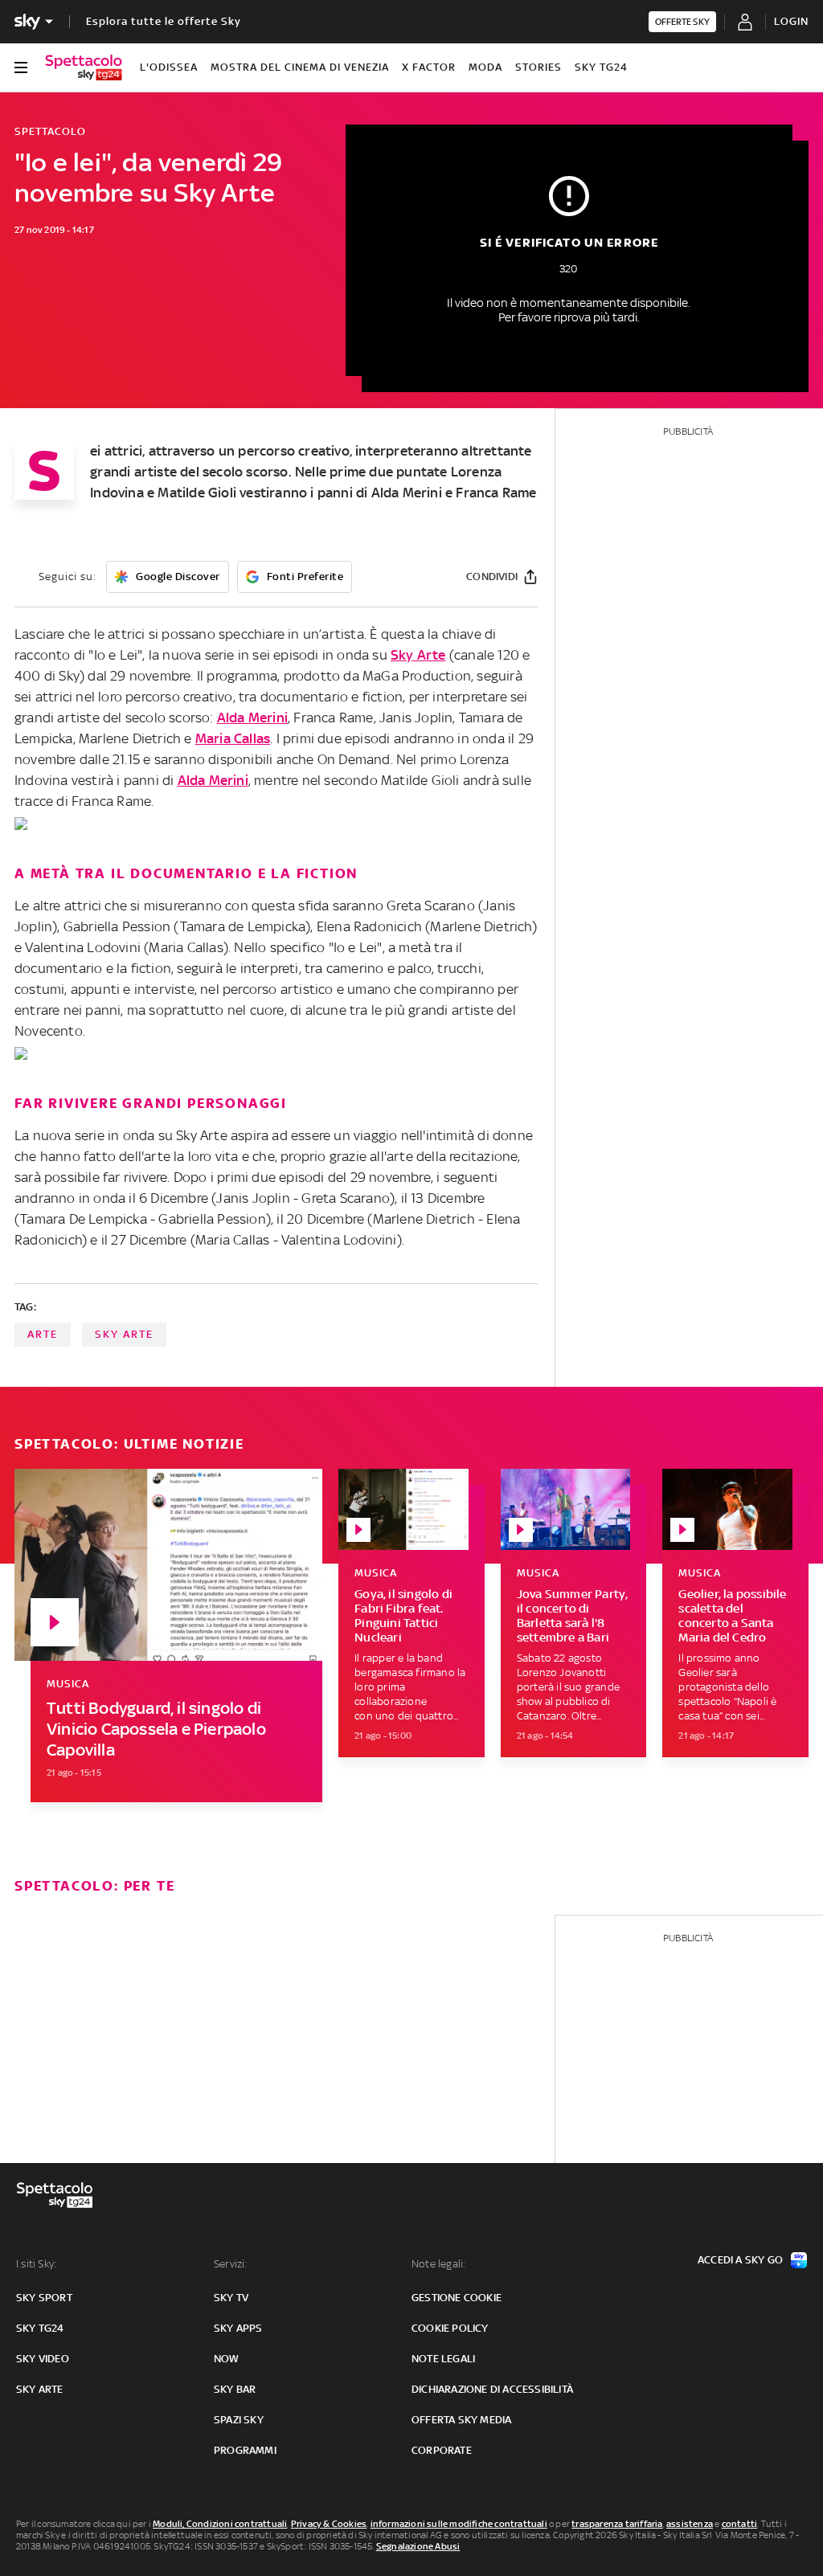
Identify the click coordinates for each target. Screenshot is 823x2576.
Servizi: (231, 2264)
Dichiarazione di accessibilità (492, 2389)
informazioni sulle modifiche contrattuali (459, 2524)
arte (43, 1334)
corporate (442, 2450)
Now (227, 2359)
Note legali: (438, 2264)
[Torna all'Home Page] (84, 67)
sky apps (238, 2328)
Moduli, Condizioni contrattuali (220, 2524)
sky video (43, 2359)
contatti (740, 2524)
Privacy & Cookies (329, 2524)
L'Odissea (169, 67)
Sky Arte (418, 655)
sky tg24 (40, 2328)
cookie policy (450, 2328)
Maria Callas (233, 738)
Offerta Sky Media (461, 2420)
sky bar (235, 2389)
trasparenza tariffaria (617, 2524)
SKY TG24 (601, 67)
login (791, 21)
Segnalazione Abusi (418, 2546)
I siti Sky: (36, 2264)
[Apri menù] (21, 67)
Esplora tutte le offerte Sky (164, 21)
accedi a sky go (740, 2260)
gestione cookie (457, 2298)
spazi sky (239, 2420)
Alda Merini (252, 718)
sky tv (231, 2298)
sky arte (124, 1334)
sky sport (44, 2298)
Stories (538, 67)
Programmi (245, 2450)
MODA (485, 67)
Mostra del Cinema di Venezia (300, 67)
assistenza (690, 2524)
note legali (443, 2359)
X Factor (429, 67)
